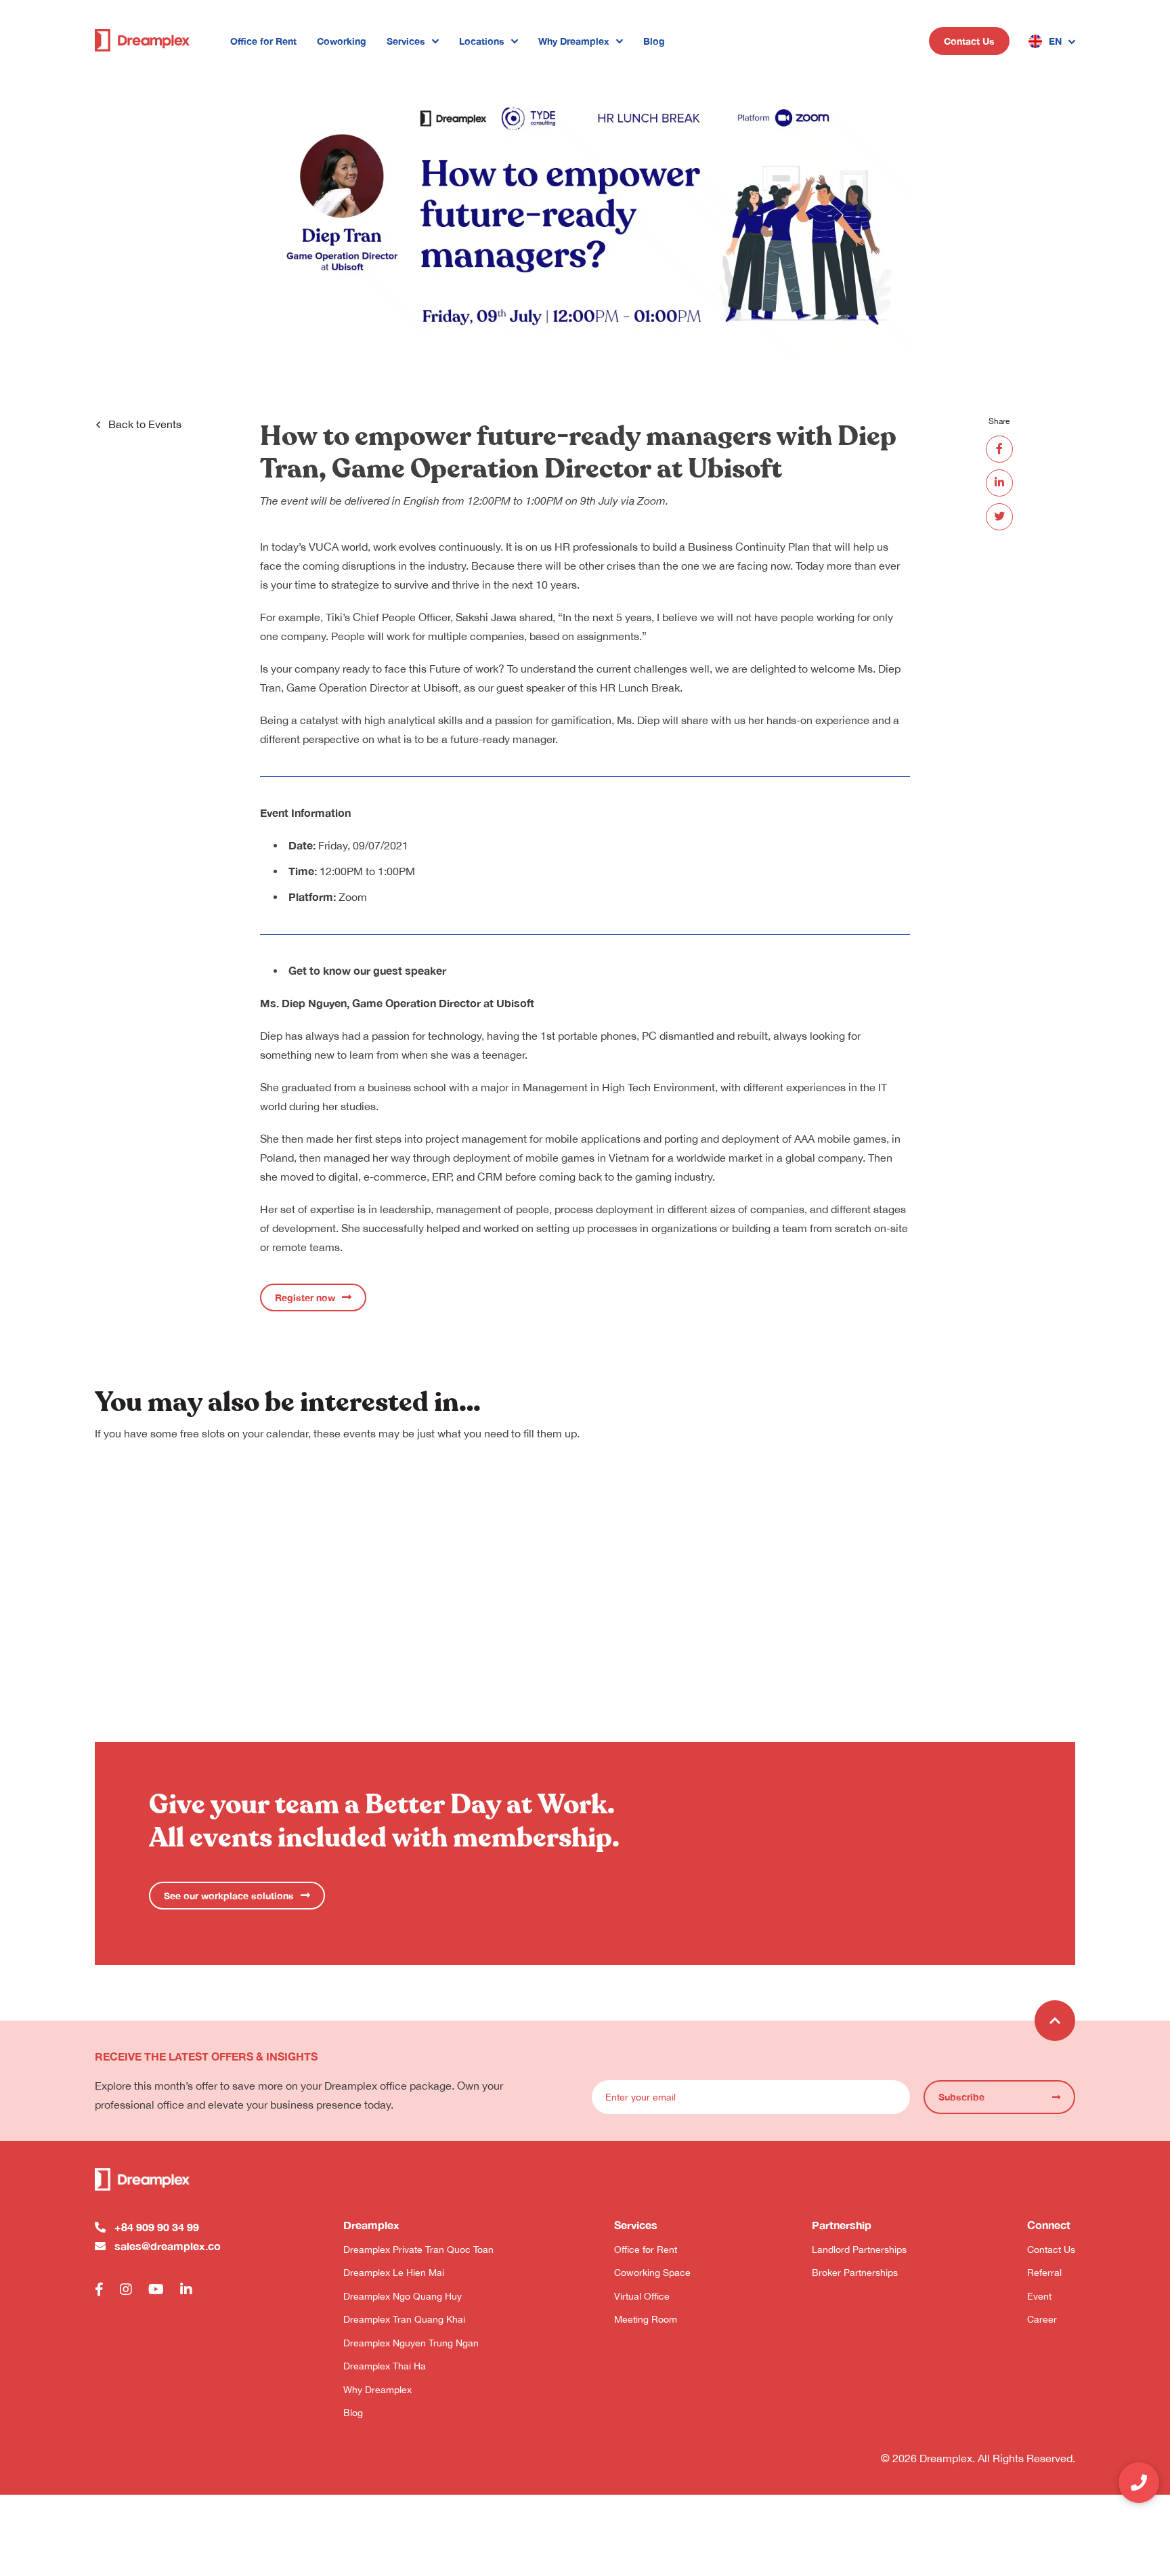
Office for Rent (263, 41)
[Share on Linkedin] (999, 483)
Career (1042, 2319)
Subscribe (961, 2097)
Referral (1044, 2273)
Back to (145, 424)
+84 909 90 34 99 (157, 2227)
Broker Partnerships (855, 2273)
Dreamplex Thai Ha (385, 2366)
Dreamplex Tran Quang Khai (404, 2319)
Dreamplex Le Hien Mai (394, 2273)
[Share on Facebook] (999, 449)
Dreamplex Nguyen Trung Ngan (411, 2343)
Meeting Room (646, 2319)
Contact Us (969, 41)
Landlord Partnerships (859, 2250)
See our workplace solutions (229, 1896)
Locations (482, 41)
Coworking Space (652, 2273)
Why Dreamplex (574, 41)
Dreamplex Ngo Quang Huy (403, 2296)
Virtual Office (642, 2296)
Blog (654, 41)
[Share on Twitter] (999, 517)
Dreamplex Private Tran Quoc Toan (418, 2250)
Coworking (342, 41)
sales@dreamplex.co (168, 2246)
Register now (305, 1297)
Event (1039, 2296)
